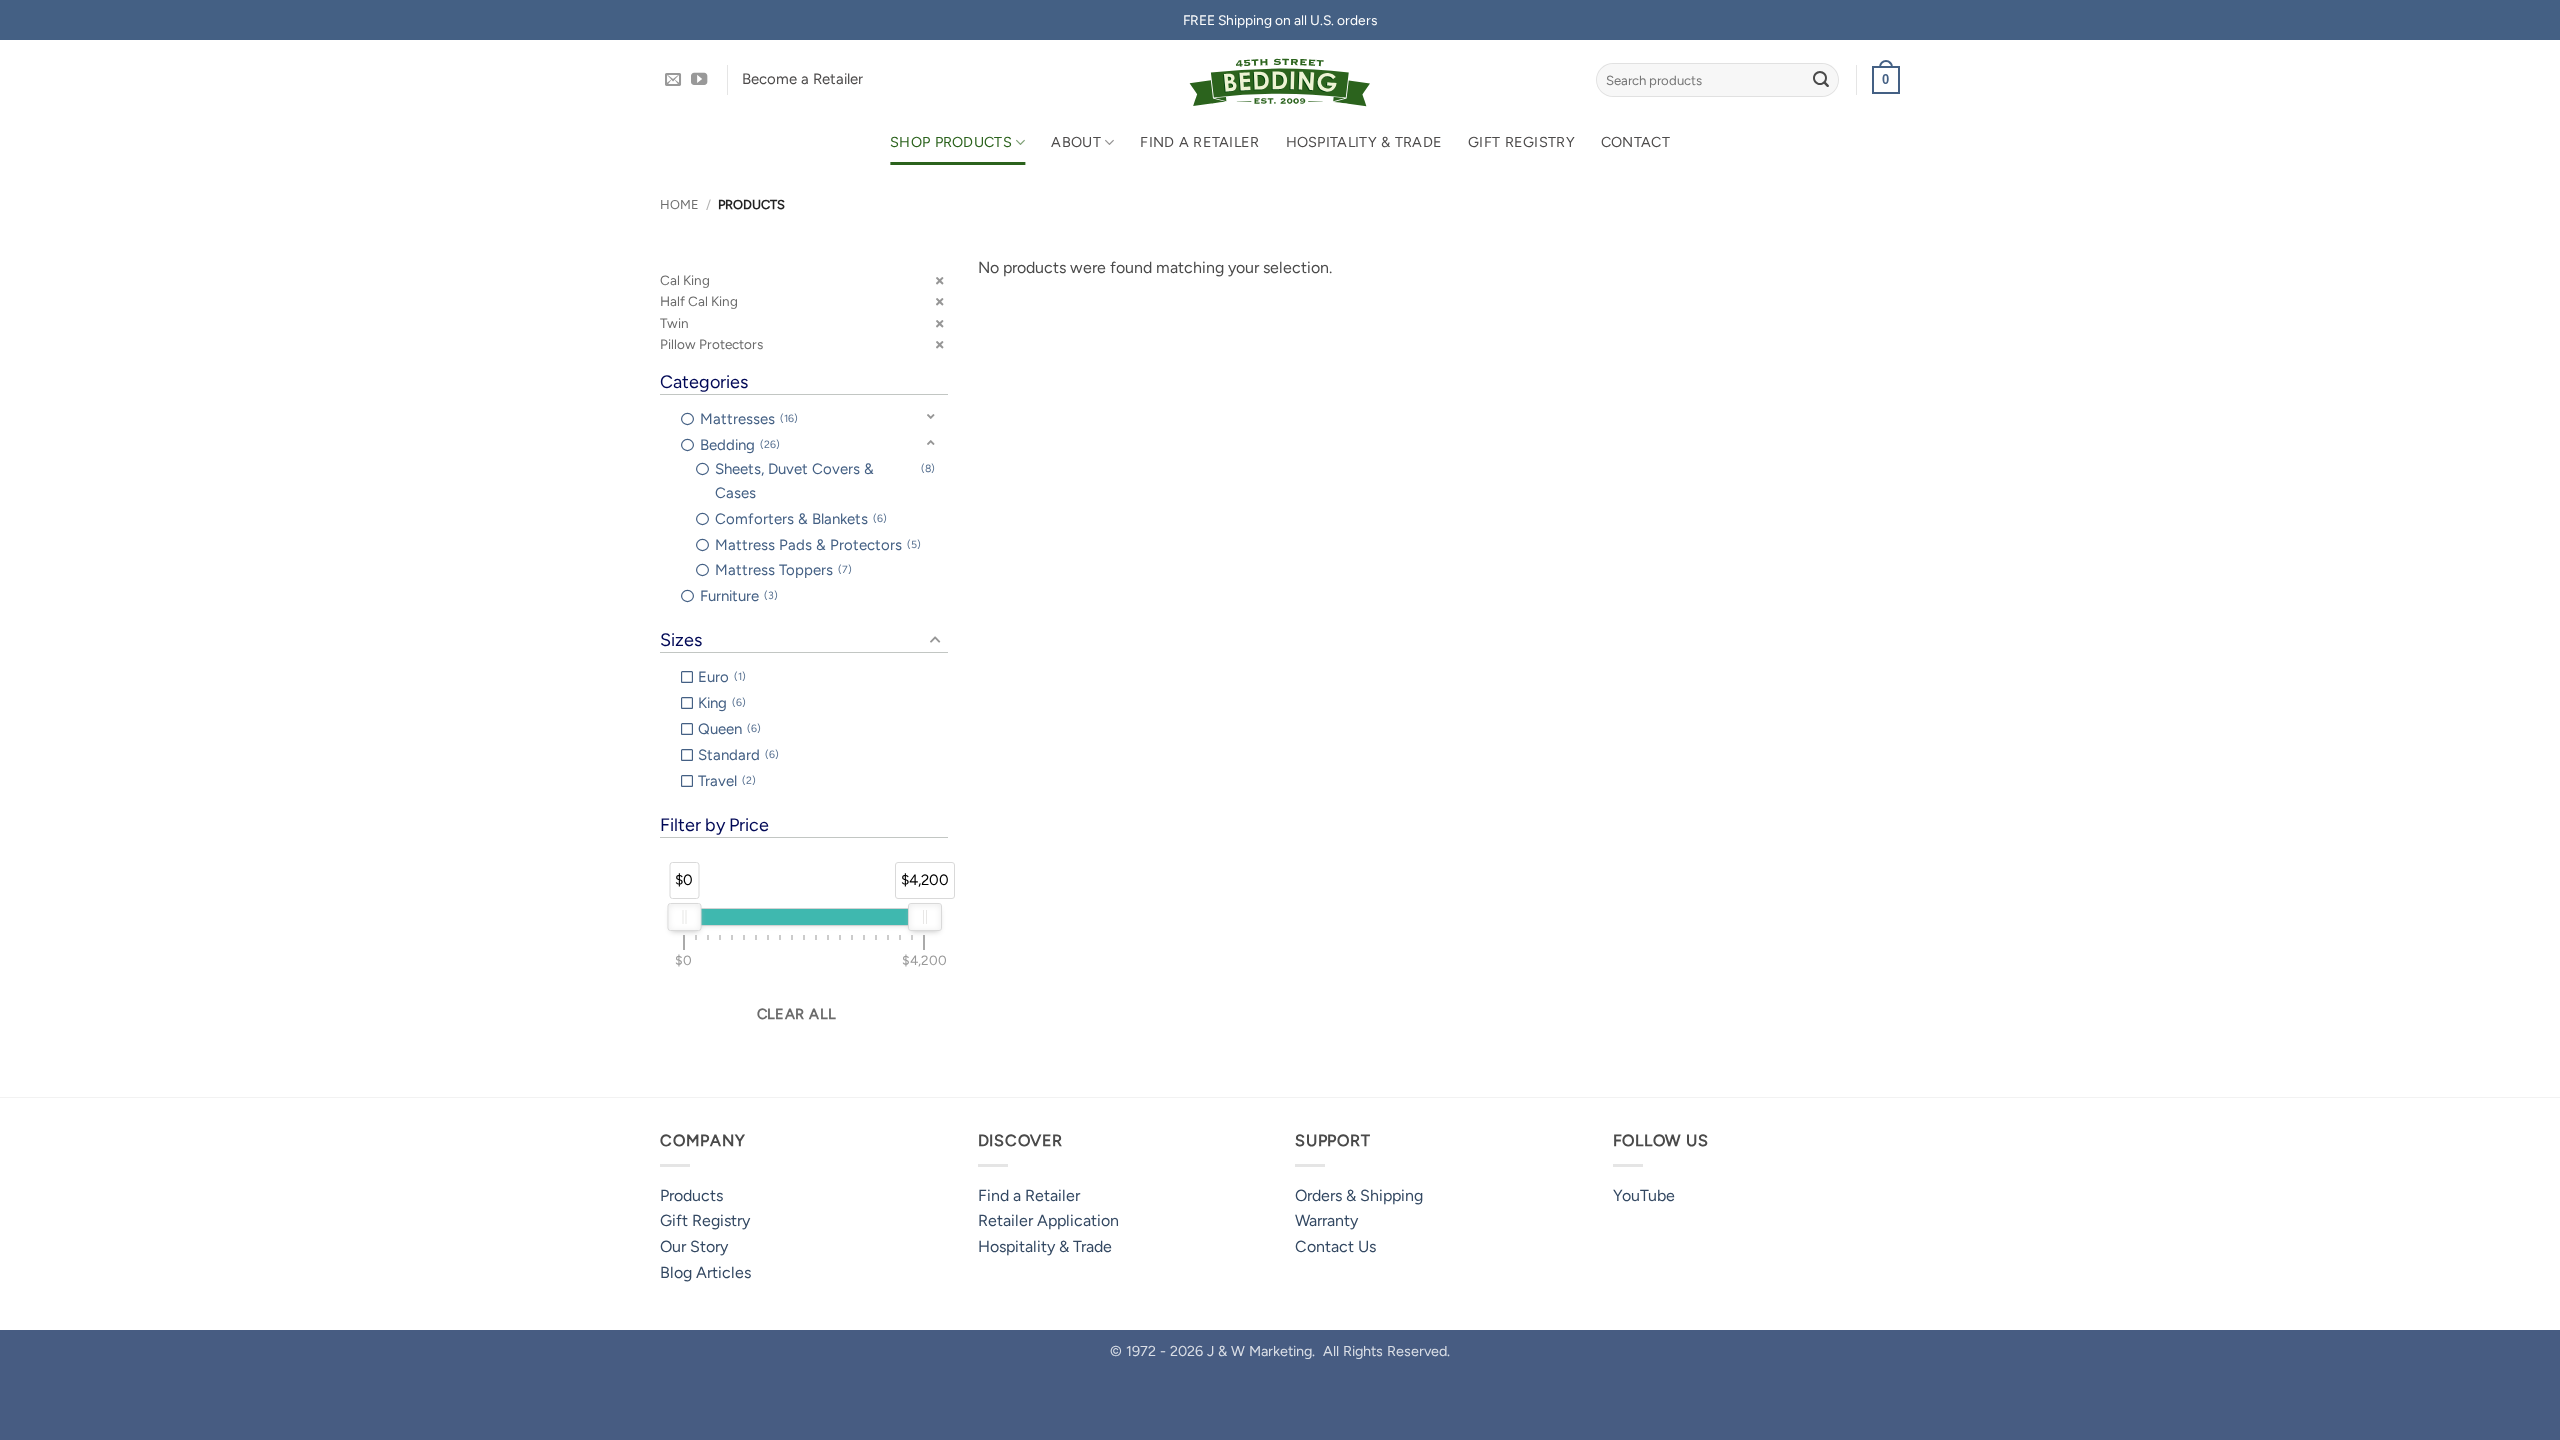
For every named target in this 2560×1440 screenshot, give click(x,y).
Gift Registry (1521, 142)
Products (691, 1195)
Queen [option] (727, 729)
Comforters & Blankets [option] (799, 519)
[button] (1886, 80)
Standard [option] (736, 755)
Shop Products (951, 142)
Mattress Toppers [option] (781, 570)
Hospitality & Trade (1364, 142)
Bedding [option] (738, 445)
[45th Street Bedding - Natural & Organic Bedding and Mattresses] (1280, 80)
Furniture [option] (737, 596)
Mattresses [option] (747, 419)
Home (679, 204)
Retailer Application (1048, 1220)
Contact (1635, 142)
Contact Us (1335, 1246)
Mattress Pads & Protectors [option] (816, 545)
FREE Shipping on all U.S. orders (1280, 20)
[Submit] (1821, 80)
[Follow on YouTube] (699, 80)
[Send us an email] (673, 80)
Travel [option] (725, 781)
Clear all (797, 1014)
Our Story (694, 1246)
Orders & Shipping (1359, 1195)
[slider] (684, 917)
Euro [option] (720, 677)
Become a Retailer (802, 79)
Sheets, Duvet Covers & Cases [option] (823, 481)
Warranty (1326, 1220)
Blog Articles (705, 1272)
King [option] (720, 703)
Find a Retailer (1199, 142)
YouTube (1644, 1195)
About (1075, 142)
